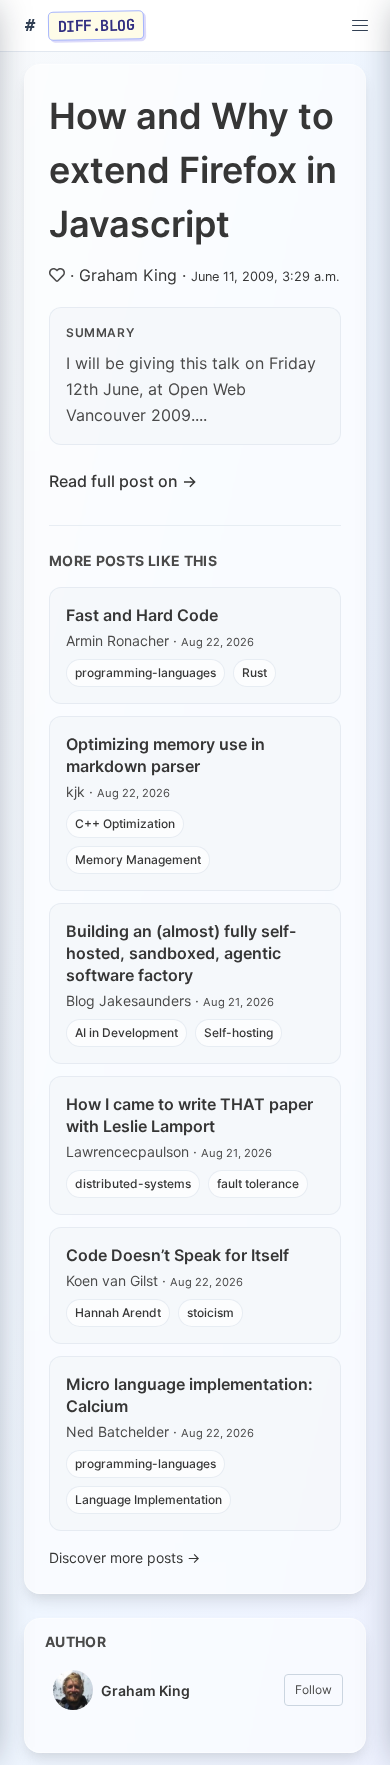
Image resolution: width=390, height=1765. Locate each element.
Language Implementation (148, 1499)
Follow (313, 1689)
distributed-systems (133, 1183)
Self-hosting (238, 1032)
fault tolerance (258, 1183)
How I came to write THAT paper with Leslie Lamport (189, 1115)
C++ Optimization (125, 823)
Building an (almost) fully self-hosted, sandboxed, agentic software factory (181, 953)
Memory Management (138, 859)
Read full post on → (123, 481)
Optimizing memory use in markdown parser (165, 755)
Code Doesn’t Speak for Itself (177, 1255)
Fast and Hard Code (142, 615)
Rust (254, 672)
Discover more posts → (124, 1557)
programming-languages (145, 672)
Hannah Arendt (118, 1312)
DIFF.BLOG (96, 25)
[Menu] (360, 26)
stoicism (210, 1312)
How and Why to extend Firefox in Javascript (193, 170)
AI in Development (126, 1032)
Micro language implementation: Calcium (189, 1395)
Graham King (128, 275)
